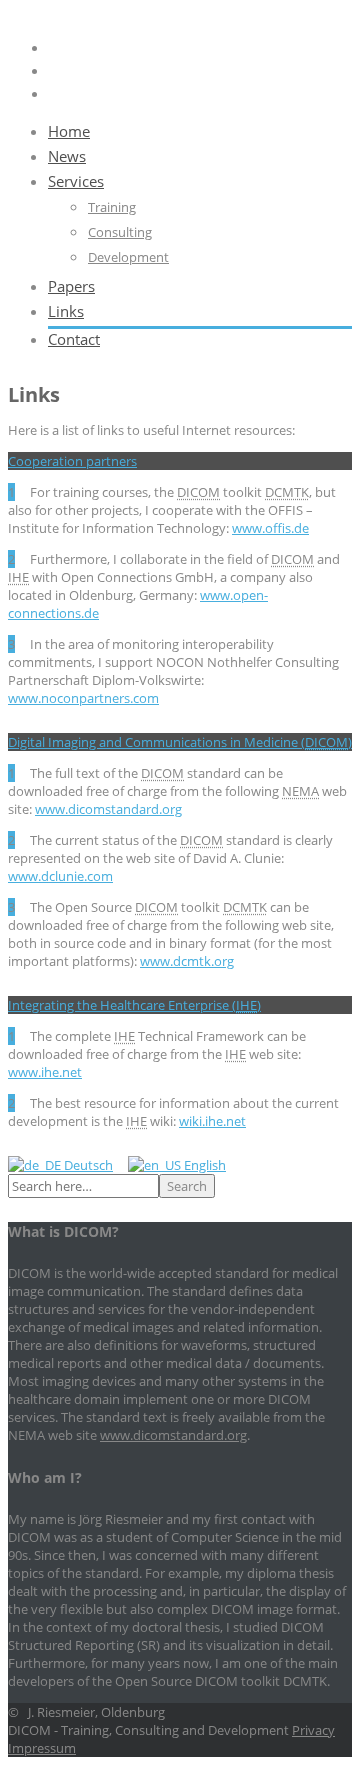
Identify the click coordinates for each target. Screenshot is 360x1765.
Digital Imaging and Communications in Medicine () (180, 742)
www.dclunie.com (60, 876)
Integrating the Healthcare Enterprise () (134, 1005)
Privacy (313, 1730)
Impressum (42, 1748)
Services (76, 181)
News (67, 156)
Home (69, 131)
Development (128, 257)
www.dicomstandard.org (108, 809)
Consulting (120, 232)
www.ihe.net (45, 1072)
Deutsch (87, 1165)
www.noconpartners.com (83, 698)
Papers (71, 286)
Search (187, 1186)
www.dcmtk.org (187, 961)
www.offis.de (270, 528)
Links (66, 311)
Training (112, 207)
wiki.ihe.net (212, 1121)
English (203, 1165)
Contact (74, 339)
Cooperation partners (72, 461)
